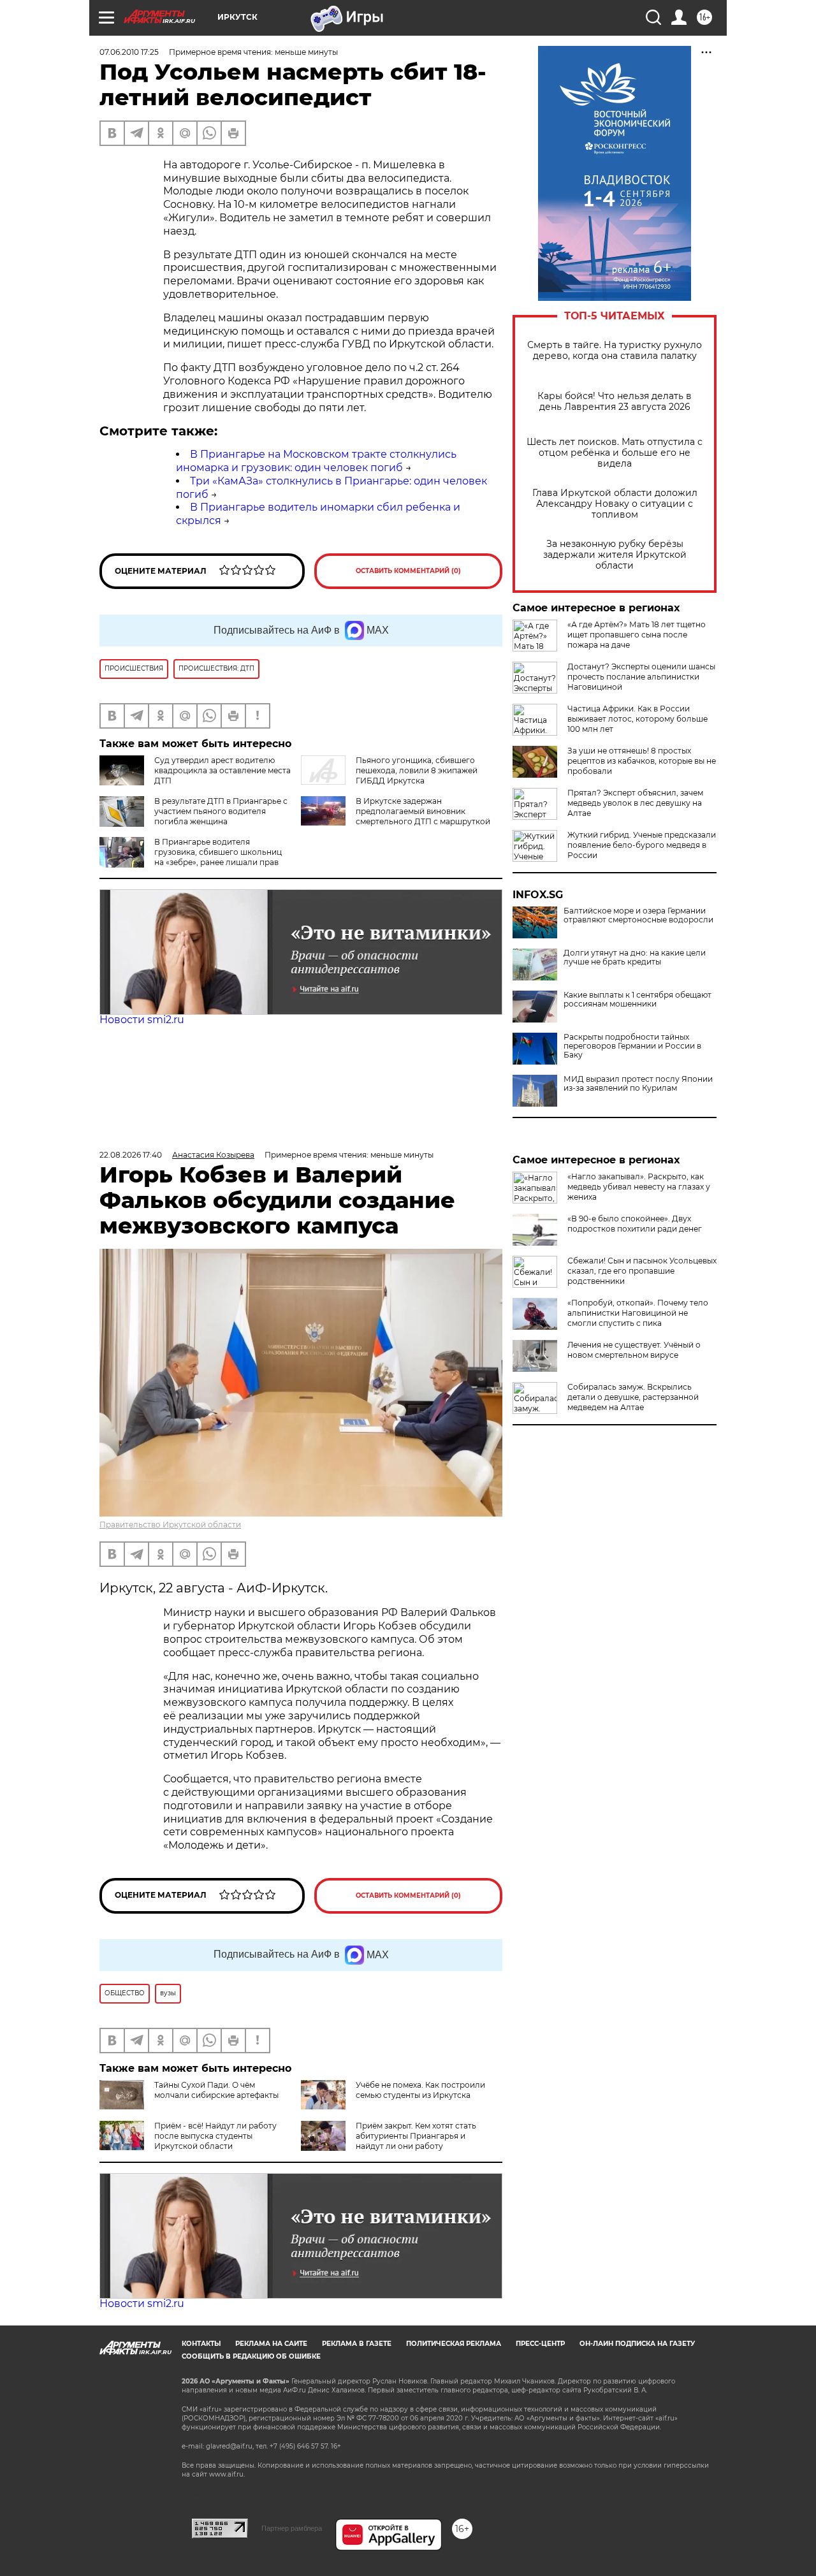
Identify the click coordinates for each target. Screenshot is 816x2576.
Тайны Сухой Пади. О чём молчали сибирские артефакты (216, 2090)
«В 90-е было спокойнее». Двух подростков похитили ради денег (635, 1224)
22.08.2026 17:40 (131, 1155)
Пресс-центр (540, 2344)
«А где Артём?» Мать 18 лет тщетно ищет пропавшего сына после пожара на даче (637, 635)
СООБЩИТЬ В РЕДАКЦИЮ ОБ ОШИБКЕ (251, 2356)
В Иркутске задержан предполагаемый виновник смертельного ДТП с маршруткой (423, 811)
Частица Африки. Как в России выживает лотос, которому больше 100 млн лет (637, 719)
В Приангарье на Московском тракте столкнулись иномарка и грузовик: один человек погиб (316, 461)
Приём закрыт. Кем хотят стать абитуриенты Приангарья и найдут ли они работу (416, 2136)
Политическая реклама (454, 2344)
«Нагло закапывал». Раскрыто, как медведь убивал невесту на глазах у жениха (639, 1187)
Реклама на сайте (271, 2344)
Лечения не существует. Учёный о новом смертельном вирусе (634, 1350)
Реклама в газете (357, 2344)
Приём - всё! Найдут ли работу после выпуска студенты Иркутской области (215, 2136)
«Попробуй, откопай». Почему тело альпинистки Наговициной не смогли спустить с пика (638, 1313)
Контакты (201, 2344)
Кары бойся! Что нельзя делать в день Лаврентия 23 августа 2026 (615, 402)
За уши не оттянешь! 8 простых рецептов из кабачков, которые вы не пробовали (642, 761)
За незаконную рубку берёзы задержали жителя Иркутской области (615, 555)
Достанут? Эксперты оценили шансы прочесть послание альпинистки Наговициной (641, 677)
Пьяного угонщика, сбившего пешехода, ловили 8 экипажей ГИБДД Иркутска (417, 770)
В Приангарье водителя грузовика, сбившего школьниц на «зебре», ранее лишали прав (218, 852)
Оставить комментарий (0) (408, 571)
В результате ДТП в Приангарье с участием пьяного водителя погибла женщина (221, 811)
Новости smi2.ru (142, 1020)
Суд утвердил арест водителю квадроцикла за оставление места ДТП (222, 770)
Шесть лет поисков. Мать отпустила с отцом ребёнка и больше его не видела (615, 453)
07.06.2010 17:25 (129, 52)
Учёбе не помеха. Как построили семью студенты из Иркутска (420, 2090)
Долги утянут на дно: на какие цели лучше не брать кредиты (635, 957)
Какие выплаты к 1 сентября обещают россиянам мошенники (637, 1000)
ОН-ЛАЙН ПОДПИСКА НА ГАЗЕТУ (637, 2344)
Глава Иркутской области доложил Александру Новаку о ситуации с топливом (615, 504)
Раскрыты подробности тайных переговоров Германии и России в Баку (632, 1046)
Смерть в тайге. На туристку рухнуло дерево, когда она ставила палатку (615, 351)
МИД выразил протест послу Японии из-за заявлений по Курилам (638, 1084)
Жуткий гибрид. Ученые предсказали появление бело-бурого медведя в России (642, 845)
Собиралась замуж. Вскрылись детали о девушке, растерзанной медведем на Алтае (633, 1397)
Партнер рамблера (292, 2528)
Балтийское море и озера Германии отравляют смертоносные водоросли (638, 915)
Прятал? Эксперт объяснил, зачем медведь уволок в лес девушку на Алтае (635, 803)
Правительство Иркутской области (170, 1524)
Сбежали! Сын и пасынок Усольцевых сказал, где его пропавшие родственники (642, 1271)
